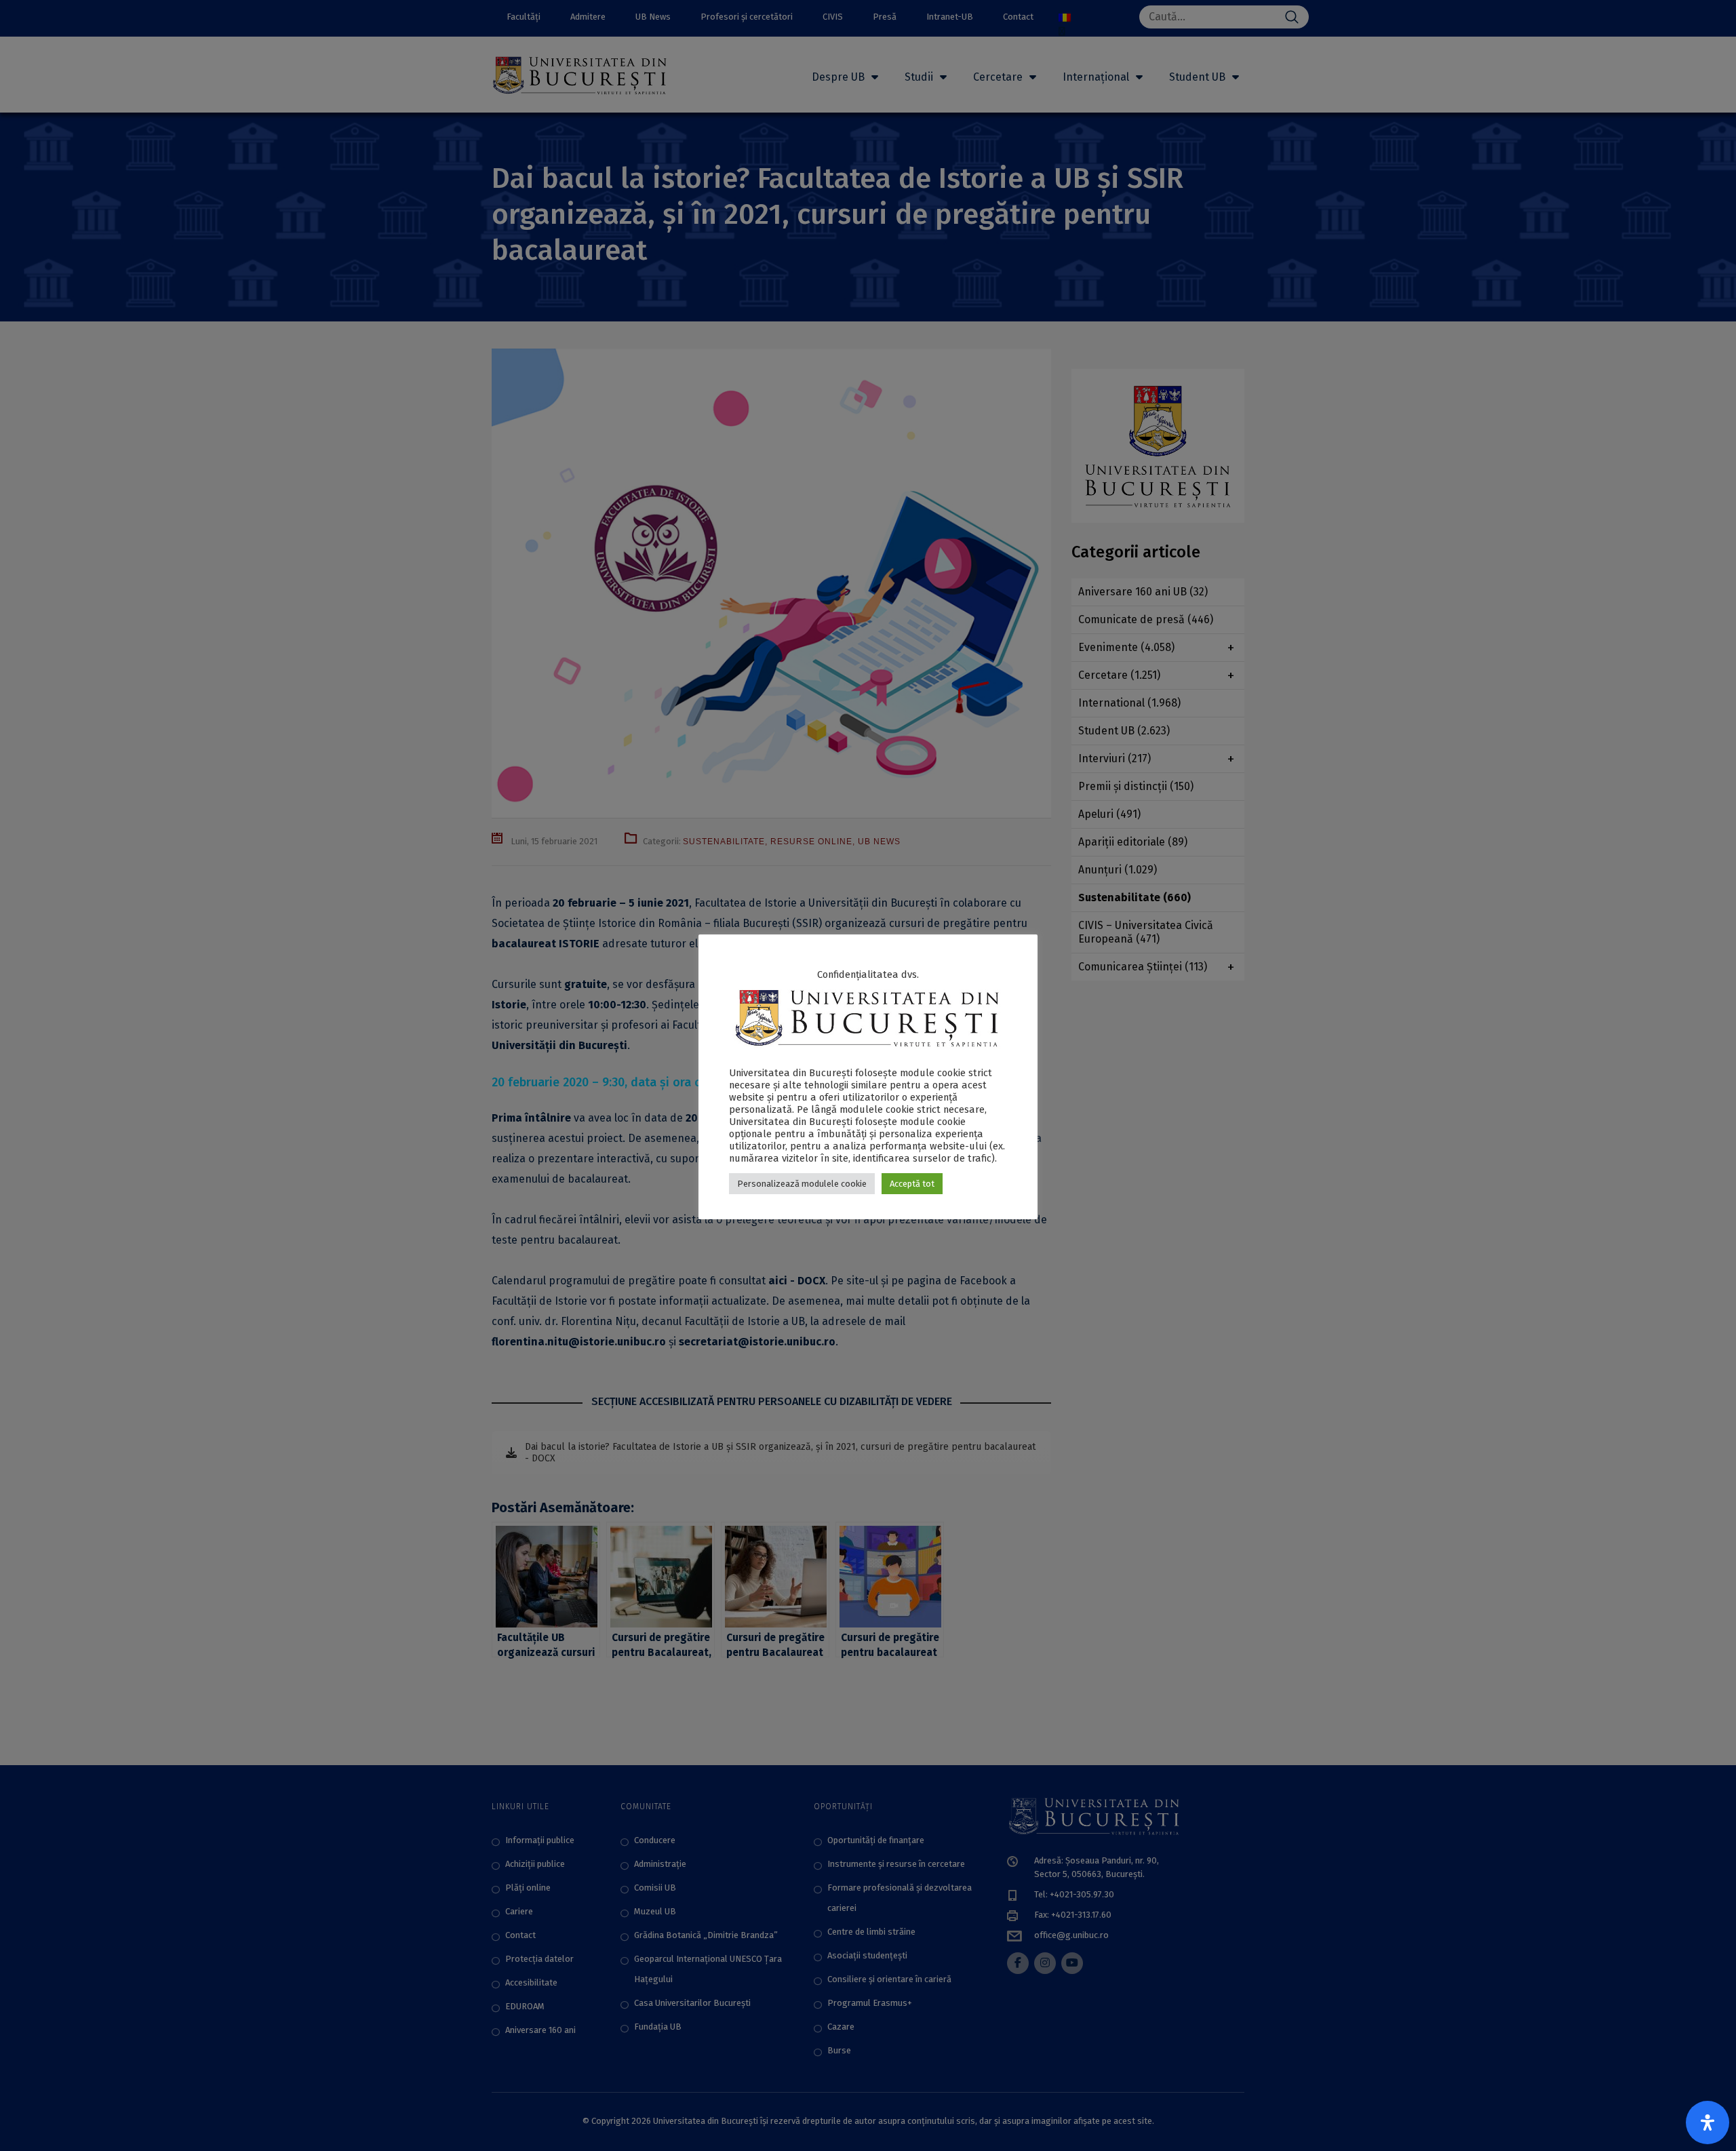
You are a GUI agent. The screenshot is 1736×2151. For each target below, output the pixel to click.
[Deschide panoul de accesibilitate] (1708, 2123)
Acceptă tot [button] (912, 1184)
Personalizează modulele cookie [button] (802, 1184)
